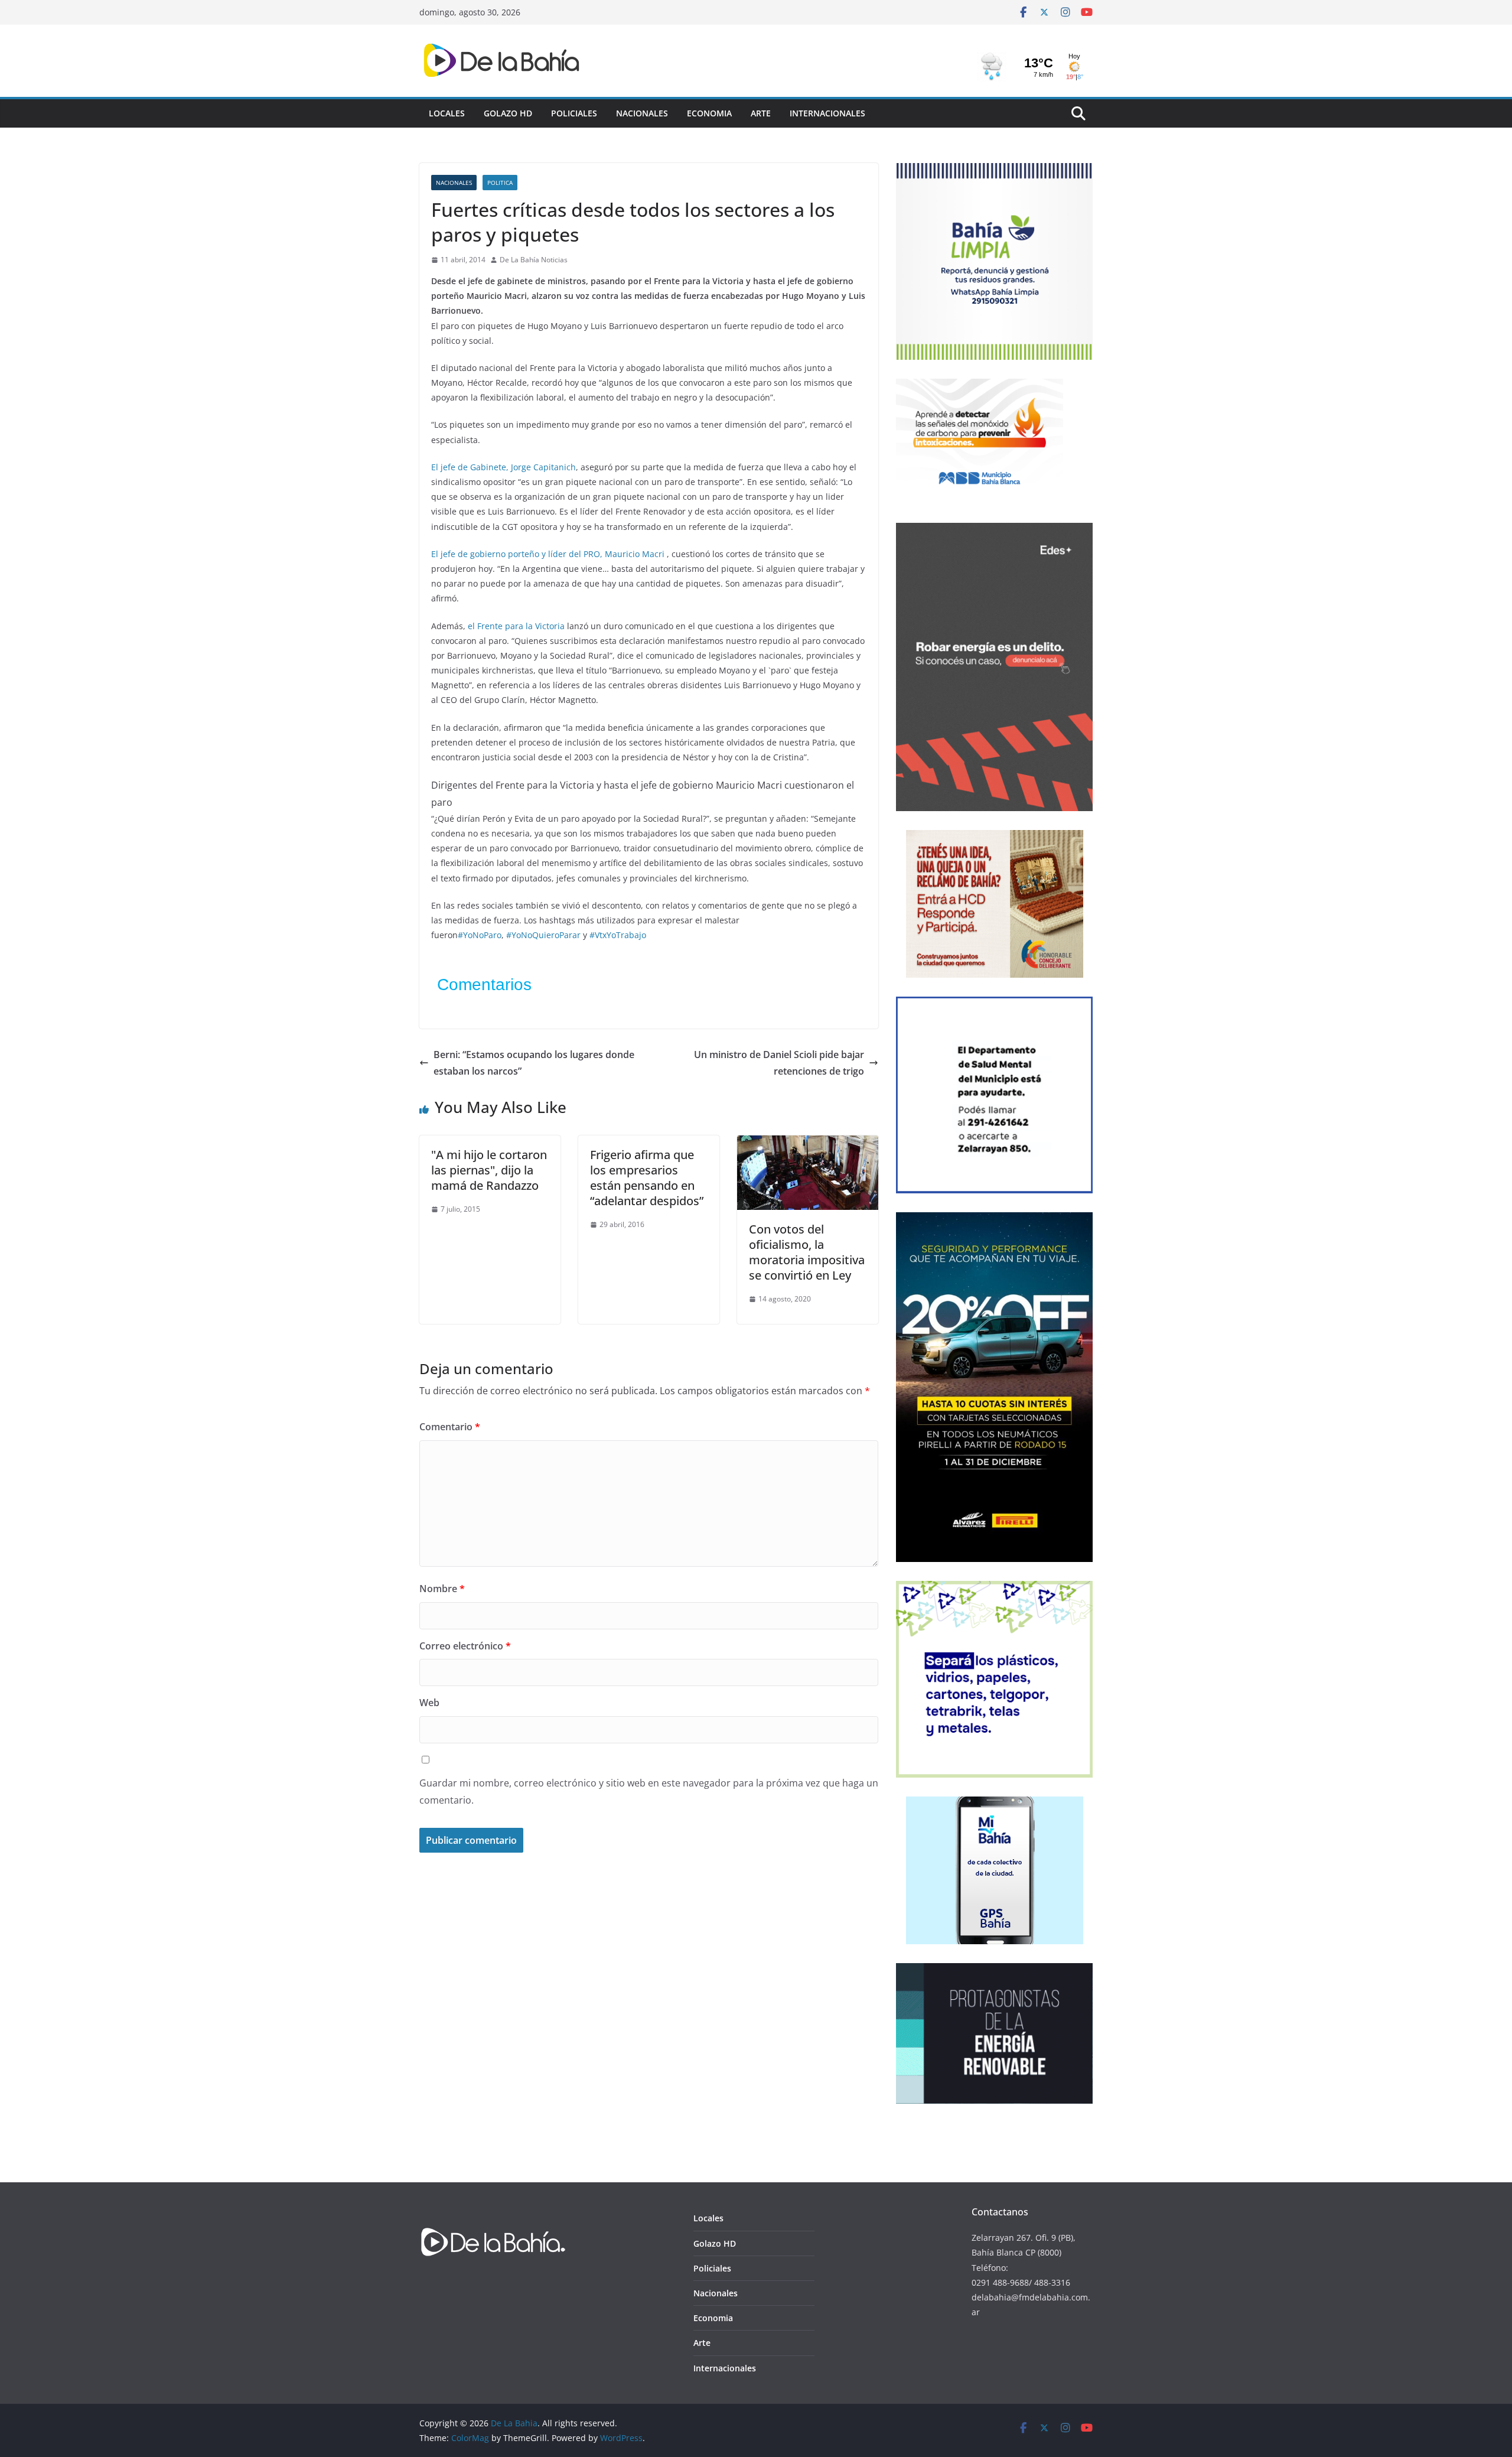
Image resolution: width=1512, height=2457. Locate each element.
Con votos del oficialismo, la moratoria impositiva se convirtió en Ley (807, 1252)
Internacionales (827, 113)
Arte (761, 113)
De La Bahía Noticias (534, 260)
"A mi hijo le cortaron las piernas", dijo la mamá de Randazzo (489, 1170)
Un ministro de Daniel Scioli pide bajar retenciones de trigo (779, 1063)
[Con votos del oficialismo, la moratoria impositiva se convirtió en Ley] (808, 1144)
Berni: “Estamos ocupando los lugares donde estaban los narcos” (534, 1063)
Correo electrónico (465, 1646)
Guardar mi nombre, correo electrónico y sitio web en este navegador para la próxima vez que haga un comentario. (649, 1792)
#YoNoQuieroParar (543, 935)
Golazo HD (508, 113)
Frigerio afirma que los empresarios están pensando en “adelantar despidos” (647, 1178)
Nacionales (642, 113)
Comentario (450, 1427)
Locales (447, 113)
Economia (709, 113)
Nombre (442, 1589)
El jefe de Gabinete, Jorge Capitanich (504, 467)
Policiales (574, 113)
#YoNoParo (480, 935)
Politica (500, 183)
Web (429, 1703)
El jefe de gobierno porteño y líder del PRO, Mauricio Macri (548, 554)
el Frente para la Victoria (516, 626)
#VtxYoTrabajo (618, 935)
